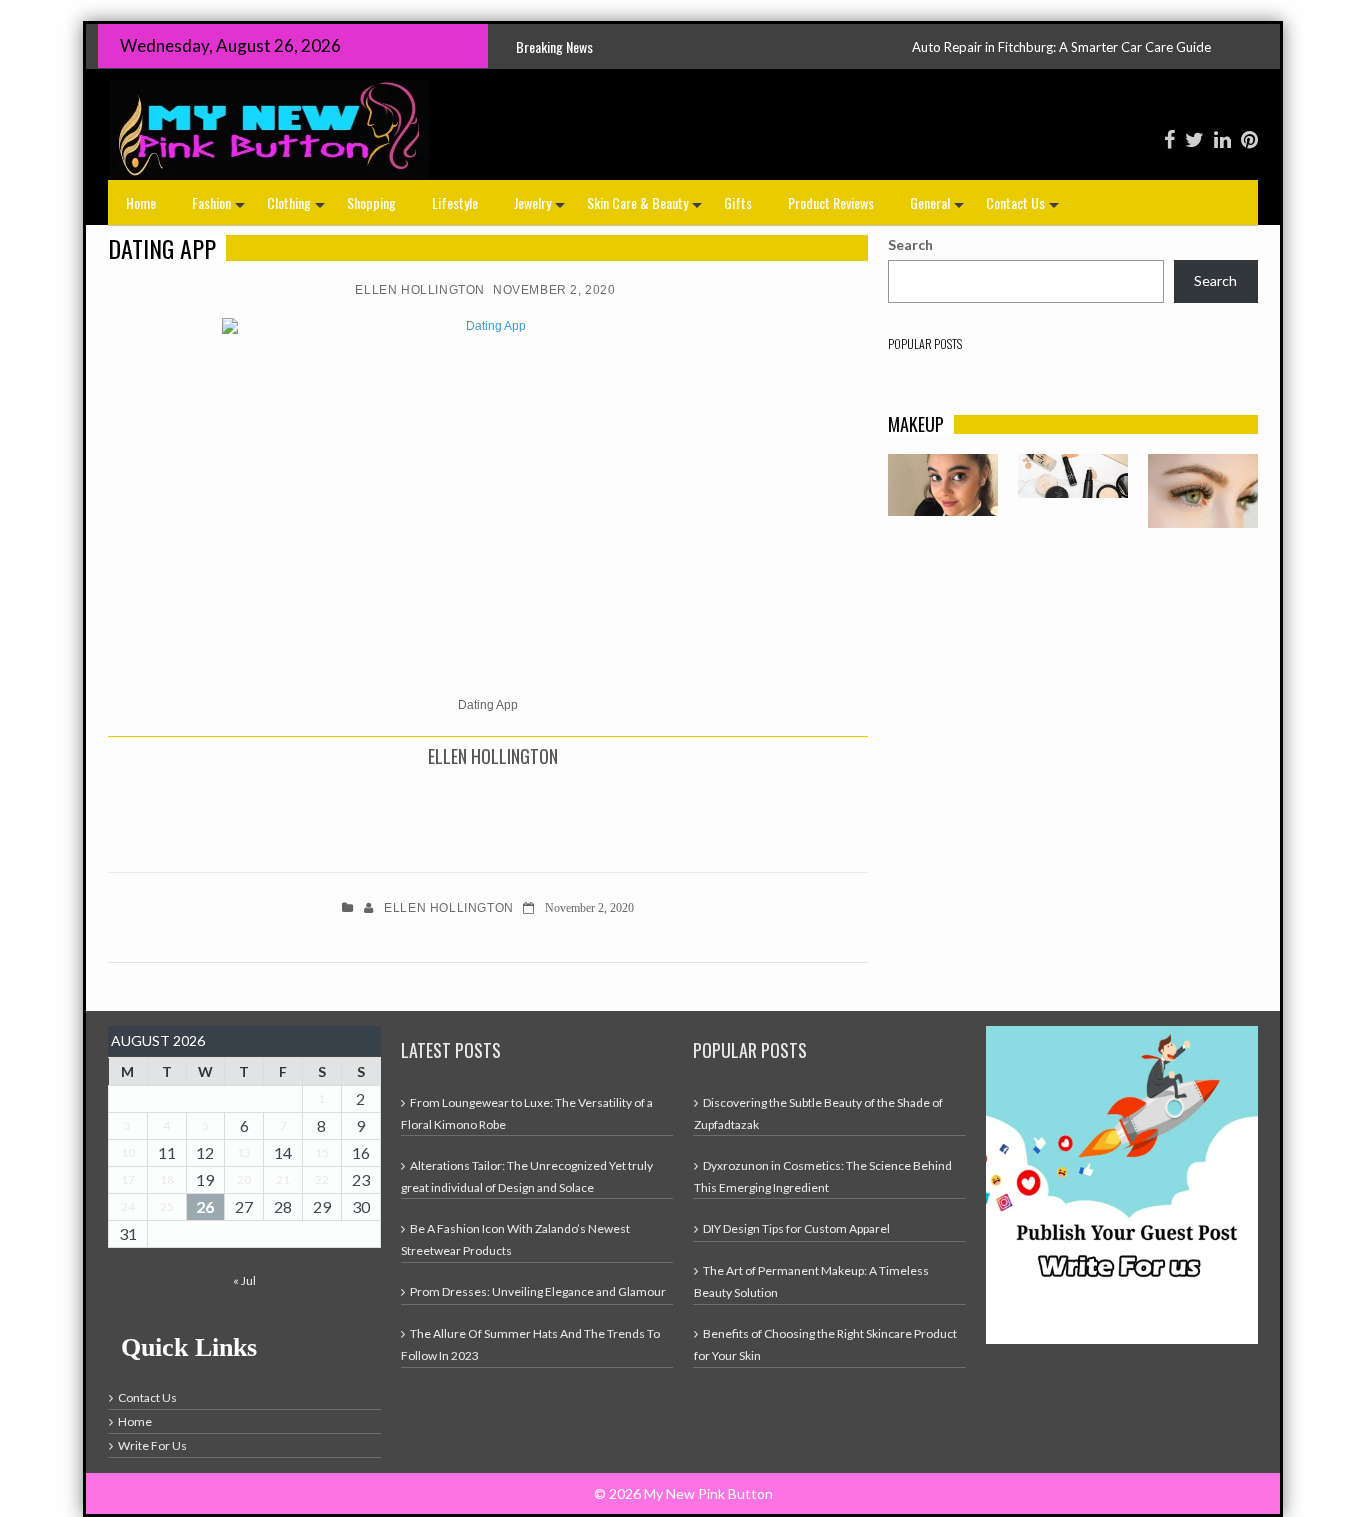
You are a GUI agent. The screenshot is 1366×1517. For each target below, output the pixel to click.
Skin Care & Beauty (646, 208)
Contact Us (1024, 208)
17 (128, 1179)
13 (244, 1152)
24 (128, 1206)
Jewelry (541, 208)
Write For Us (152, 1445)
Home (141, 202)
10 (128, 1152)
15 (322, 1152)
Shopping (371, 202)
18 (167, 1179)
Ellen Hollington (420, 290)
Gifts (738, 202)
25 (167, 1206)
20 (244, 1179)
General (939, 208)
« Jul (244, 1280)
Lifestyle (455, 202)
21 (283, 1179)
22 (322, 1179)
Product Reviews (831, 202)
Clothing (298, 208)
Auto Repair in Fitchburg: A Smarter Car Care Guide (1001, 47)
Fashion (220, 208)
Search (910, 244)
